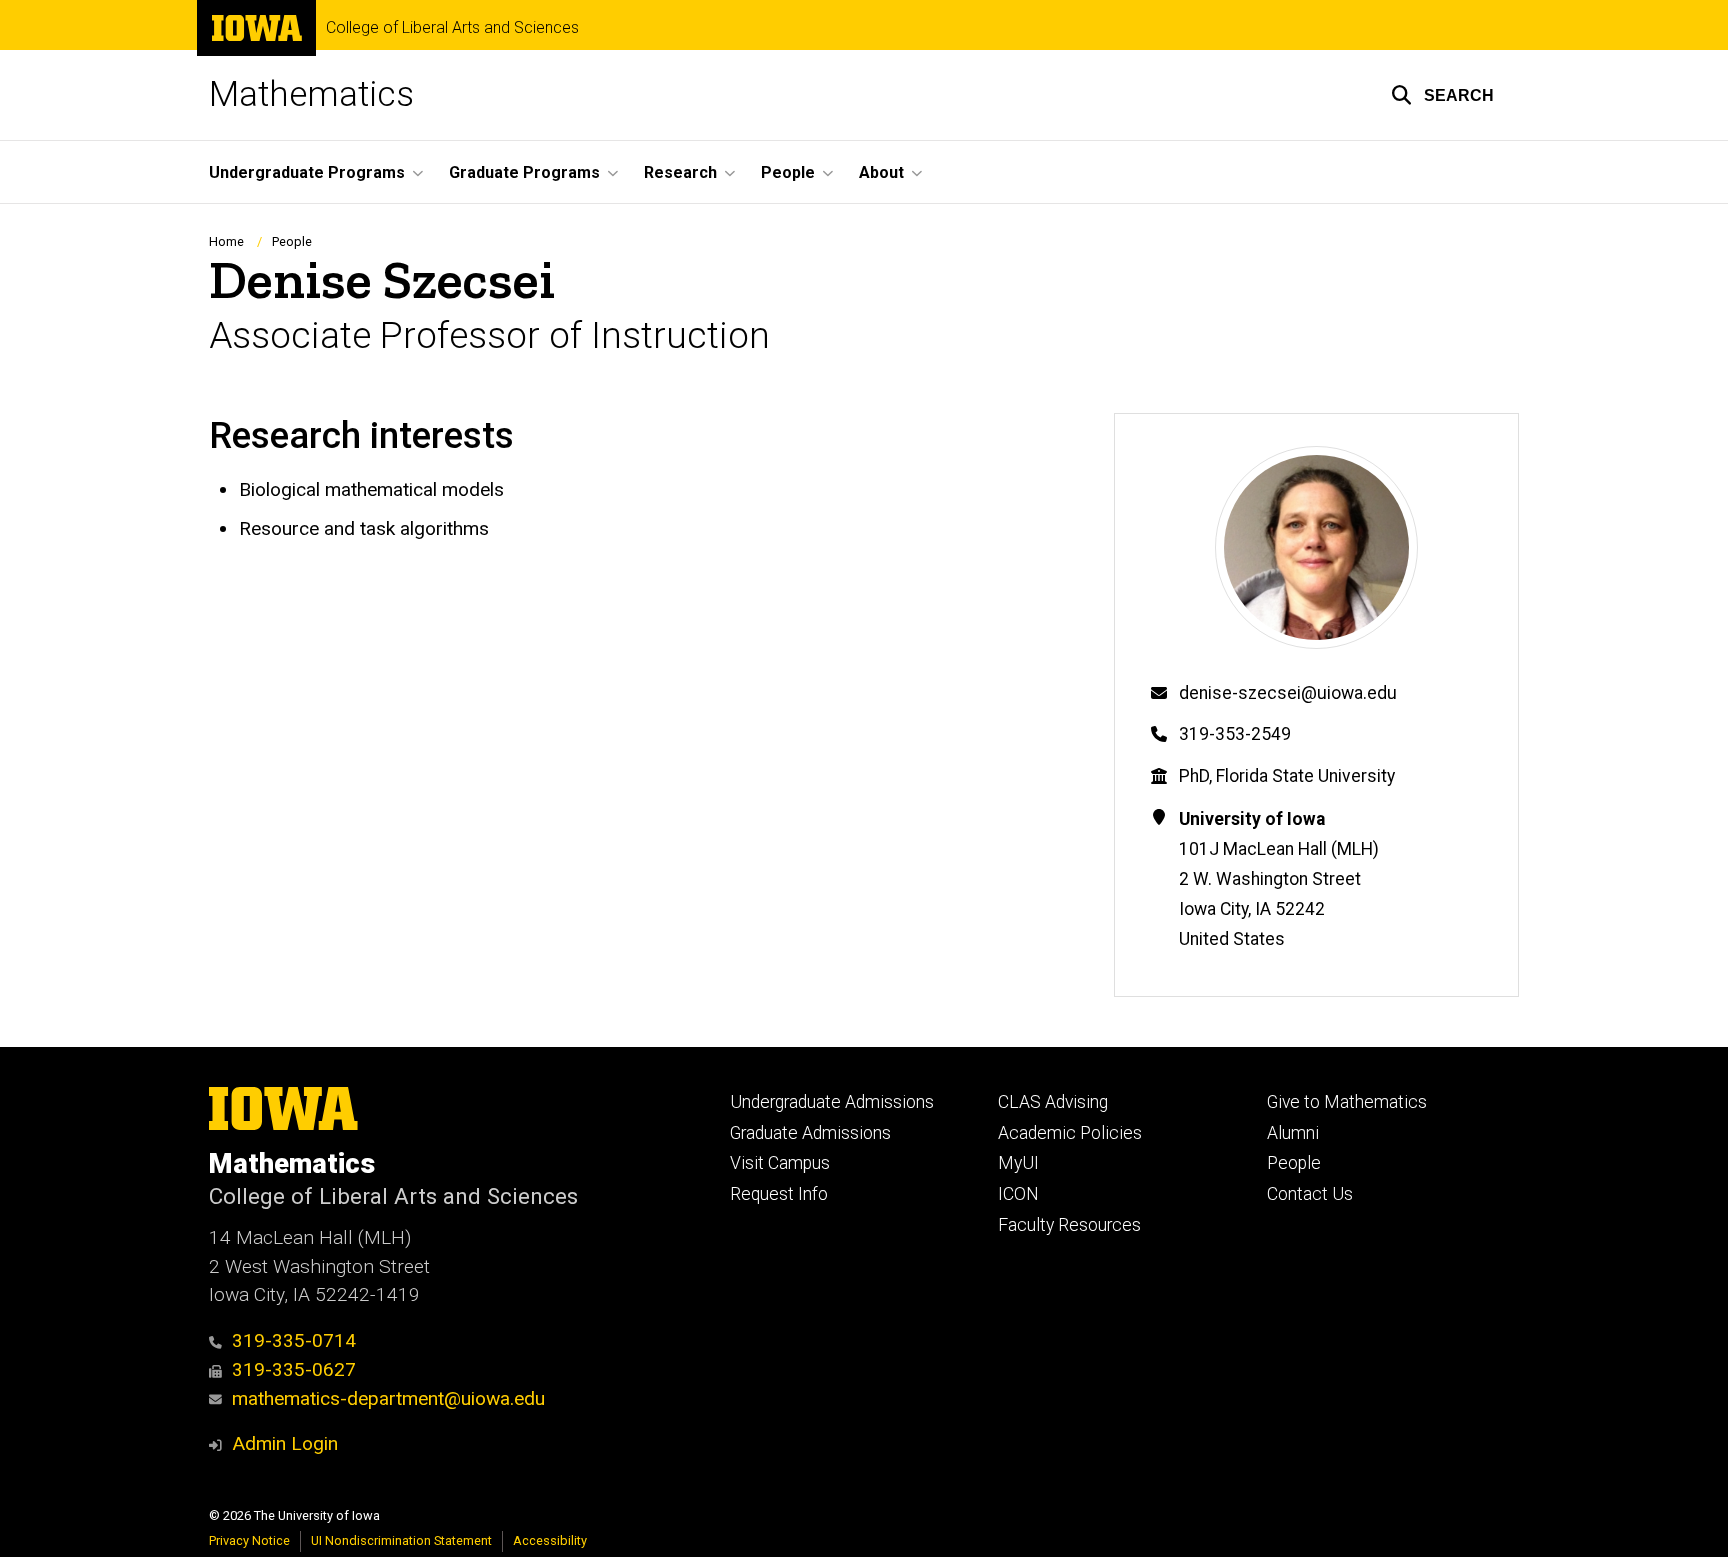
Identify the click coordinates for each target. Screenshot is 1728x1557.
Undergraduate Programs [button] (307, 172)
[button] (1442, 95)
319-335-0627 (294, 1369)
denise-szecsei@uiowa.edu (1288, 693)
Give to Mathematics (1347, 1102)
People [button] (788, 172)
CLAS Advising (1053, 1102)
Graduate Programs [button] (524, 172)
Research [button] (680, 172)
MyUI (1018, 1163)
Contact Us (1310, 1194)
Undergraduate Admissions (832, 1102)
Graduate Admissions (810, 1133)
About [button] (881, 172)
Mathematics (311, 94)
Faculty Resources (1069, 1225)
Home (226, 241)
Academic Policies (1070, 1133)
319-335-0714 (294, 1340)
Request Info (779, 1194)
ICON (1018, 1194)
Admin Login (285, 1443)
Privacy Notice (249, 1540)
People (292, 241)
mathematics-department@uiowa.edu (388, 1398)
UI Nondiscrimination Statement (401, 1540)
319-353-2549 (1235, 734)
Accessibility (550, 1540)
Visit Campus (780, 1163)
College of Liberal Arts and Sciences (452, 28)
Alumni (1293, 1133)
